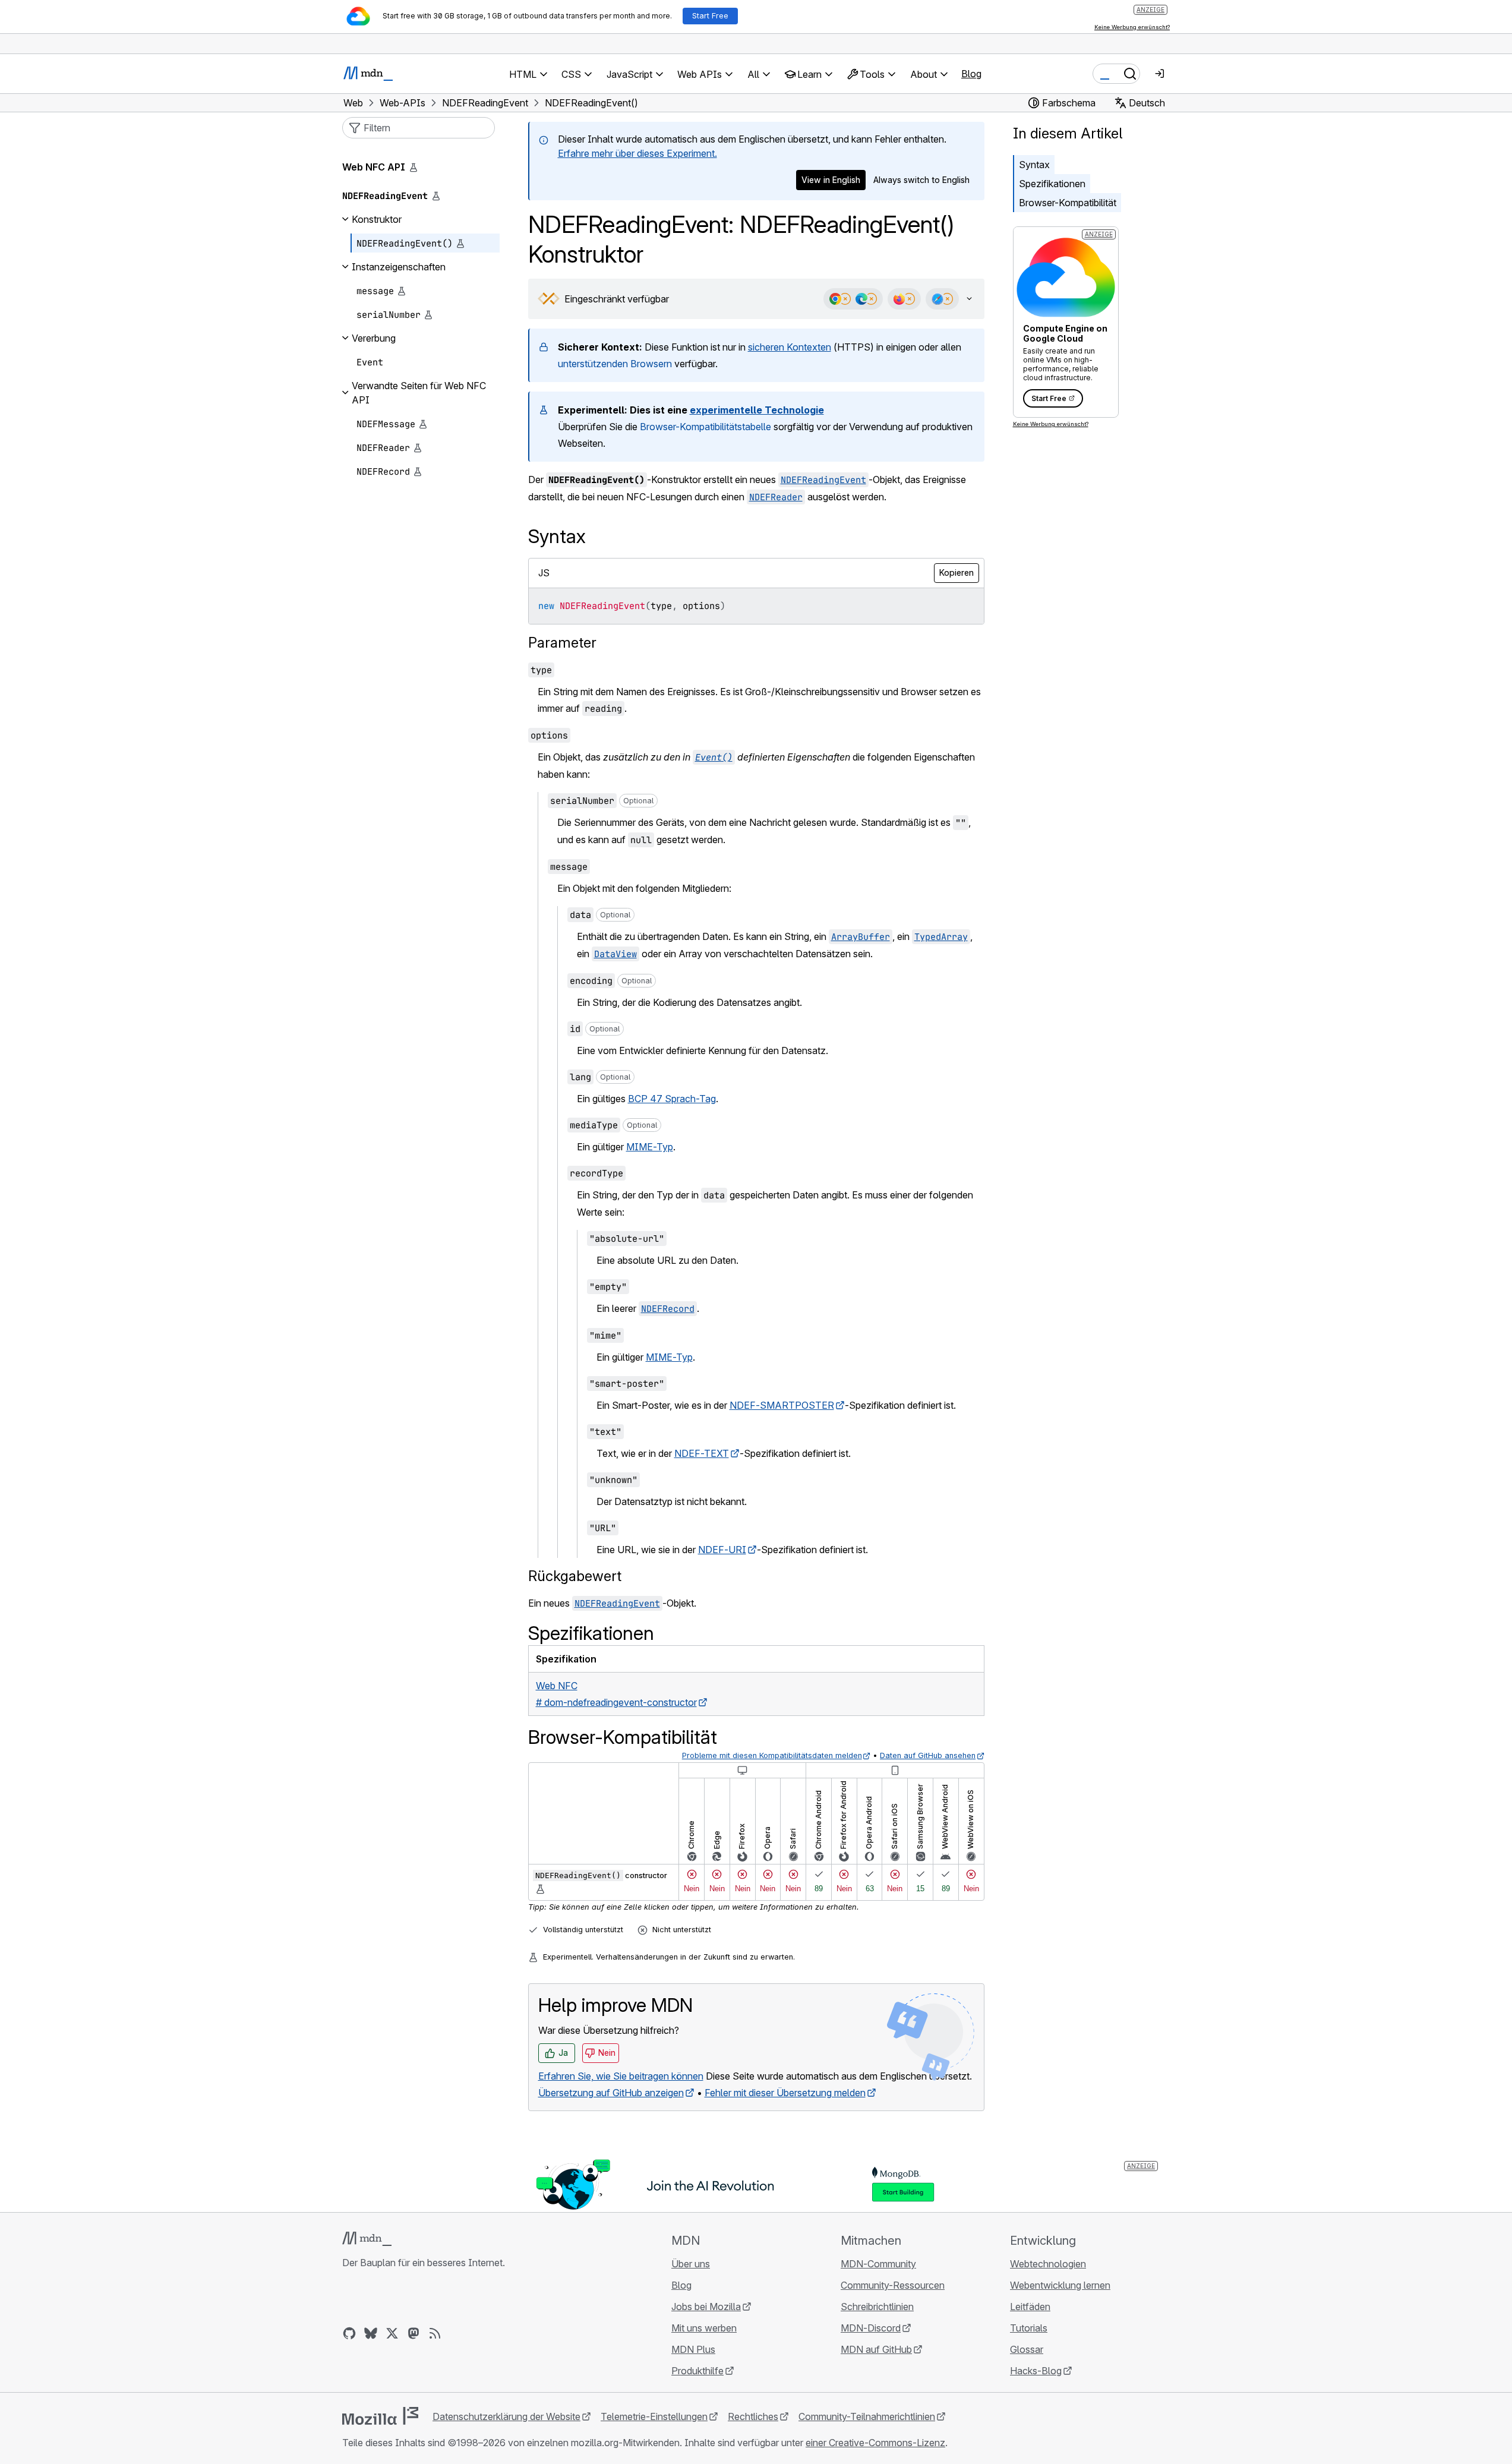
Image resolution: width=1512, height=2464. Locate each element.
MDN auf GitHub (876, 2349)
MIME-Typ (650, 1147)
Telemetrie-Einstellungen (654, 2416)
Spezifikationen (1052, 184)
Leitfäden (1030, 2307)
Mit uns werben (704, 2328)
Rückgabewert (575, 1576)
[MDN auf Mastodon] (413, 2333)
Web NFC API (374, 167)
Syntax (1034, 165)
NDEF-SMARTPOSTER (782, 1405)
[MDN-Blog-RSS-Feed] (435, 2333)
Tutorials (1029, 2328)
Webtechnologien (1048, 2264)
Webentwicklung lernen (1060, 2285)
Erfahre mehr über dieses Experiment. (637, 153)
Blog (971, 74)
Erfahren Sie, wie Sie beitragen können (621, 2076)
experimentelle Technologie (757, 410)
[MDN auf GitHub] (349, 2333)
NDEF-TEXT (702, 1453)
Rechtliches (753, 2416)
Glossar (1027, 2349)
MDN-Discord (871, 2328)
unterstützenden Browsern (615, 364)
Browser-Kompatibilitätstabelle (706, 427)
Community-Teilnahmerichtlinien (867, 2416)
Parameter (562, 643)
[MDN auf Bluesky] (371, 2333)
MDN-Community (878, 2264)
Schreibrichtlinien (877, 2307)
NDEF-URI (722, 1550)
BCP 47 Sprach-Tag (672, 1099)
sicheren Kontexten (790, 347)
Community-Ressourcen (893, 2285)
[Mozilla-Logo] (380, 2416)
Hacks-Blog (1036, 2371)
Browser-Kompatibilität (1068, 203)
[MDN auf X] (392, 2333)
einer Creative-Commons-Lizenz (875, 2443)
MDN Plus (693, 2349)
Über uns (691, 2264)
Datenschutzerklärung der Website (506, 2416)
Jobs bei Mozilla (706, 2307)
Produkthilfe (697, 2371)
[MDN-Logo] (367, 2239)
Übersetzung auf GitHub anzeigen (611, 2093)
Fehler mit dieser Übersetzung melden (785, 2093)
